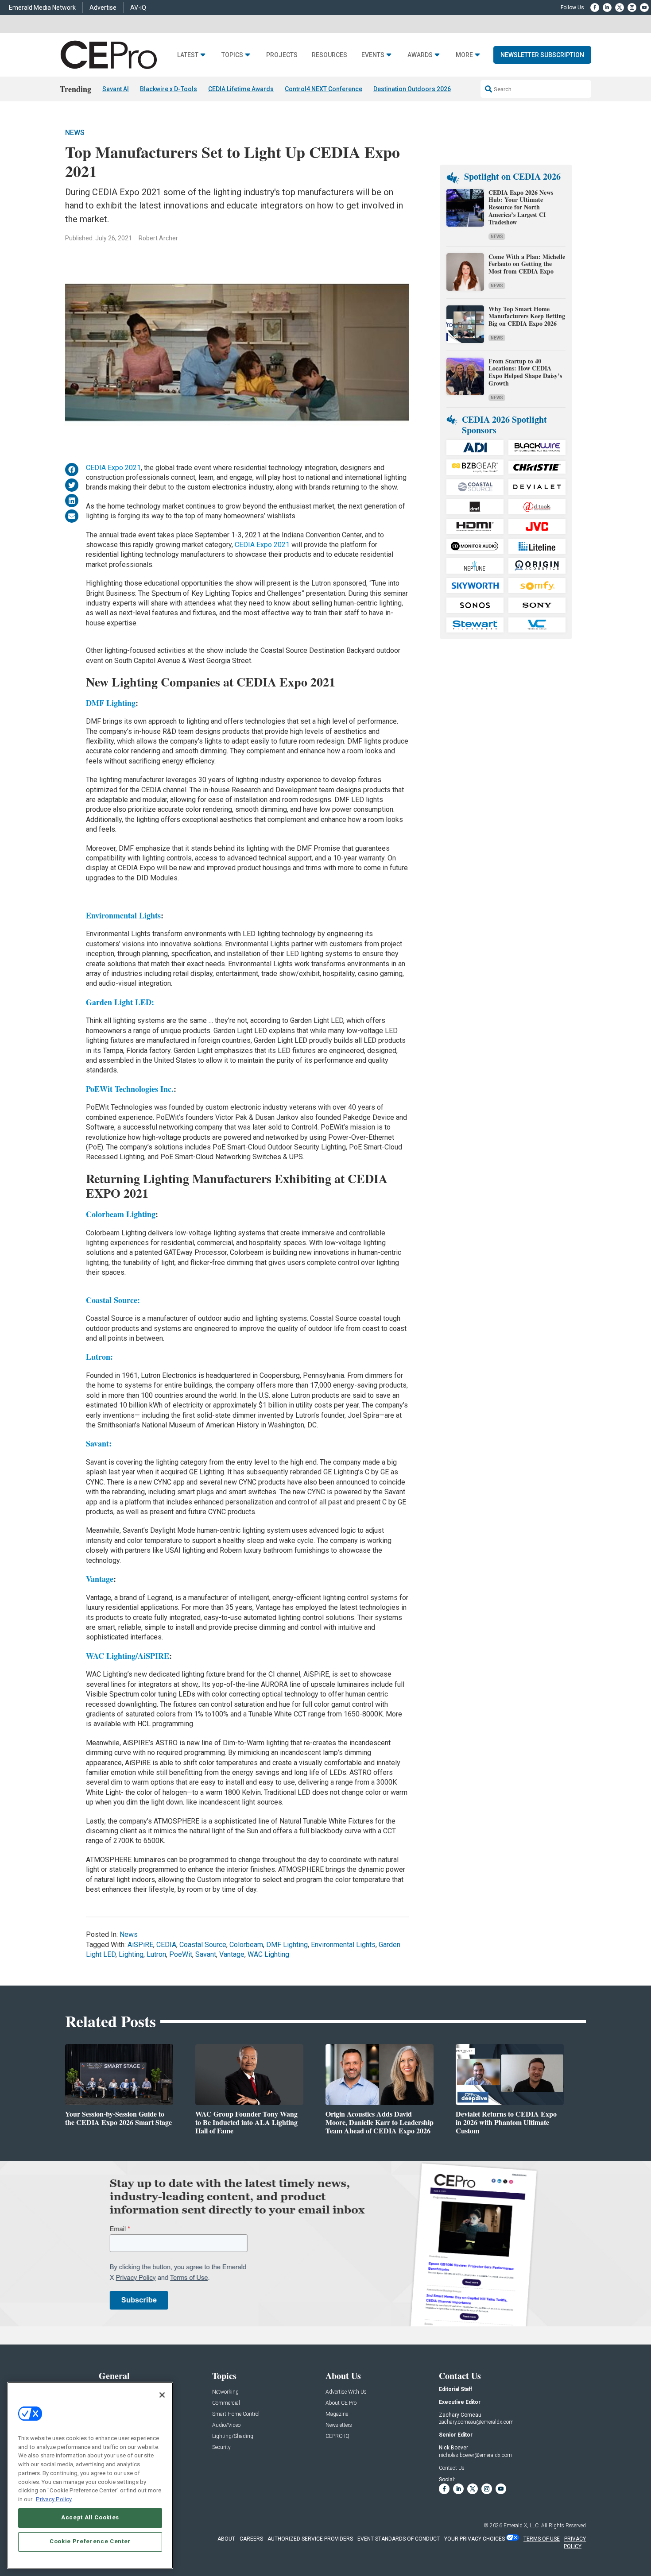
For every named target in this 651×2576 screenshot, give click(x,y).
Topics (232, 55)
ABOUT (226, 2539)
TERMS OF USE (542, 2539)
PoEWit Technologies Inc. (130, 1089)
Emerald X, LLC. (522, 2526)
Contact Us (452, 2468)
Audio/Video (226, 2425)
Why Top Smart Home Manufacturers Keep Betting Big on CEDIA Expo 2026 (527, 316)
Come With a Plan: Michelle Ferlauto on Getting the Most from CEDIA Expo (527, 264)
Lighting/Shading (233, 2436)
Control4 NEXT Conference (324, 89)
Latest (188, 55)
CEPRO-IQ (337, 2436)
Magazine (337, 2414)
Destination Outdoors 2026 (412, 89)
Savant (206, 1954)
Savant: (99, 1443)
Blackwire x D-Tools (169, 89)
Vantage (100, 1579)
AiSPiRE (140, 1945)
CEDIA (166, 1945)
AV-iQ (138, 8)
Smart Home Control (236, 2414)
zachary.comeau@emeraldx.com (476, 2422)
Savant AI (116, 89)
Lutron (156, 1954)
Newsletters (339, 2425)
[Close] (162, 2395)
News (75, 133)
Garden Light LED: (120, 1002)
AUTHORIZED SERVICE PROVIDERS (310, 2539)
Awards (420, 55)
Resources (329, 55)
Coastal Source (203, 1945)
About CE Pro (341, 2403)
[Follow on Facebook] (595, 8)
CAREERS (251, 2539)
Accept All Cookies (90, 2517)
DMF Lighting (111, 703)
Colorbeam (246, 1945)
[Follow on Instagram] (632, 8)
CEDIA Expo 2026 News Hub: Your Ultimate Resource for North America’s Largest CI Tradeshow (521, 207)
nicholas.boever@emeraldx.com (475, 2455)
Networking (225, 2392)
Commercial (226, 2403)
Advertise (103, 8)
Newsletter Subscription (542, 55)
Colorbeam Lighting (121, 1214)
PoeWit (181, 1954)
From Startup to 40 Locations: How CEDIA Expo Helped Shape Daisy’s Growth (525, 372)
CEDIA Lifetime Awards (241, 89)
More (464, 55)
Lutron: (99, 1357)
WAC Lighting (268, 1954)
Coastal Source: (113, 1300)
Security (221, 2447)
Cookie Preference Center (90, 2541)
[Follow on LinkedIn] (607, 8)
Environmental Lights (123, 915)
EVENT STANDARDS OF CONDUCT (399, 2539)
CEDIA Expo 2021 (113, 468)
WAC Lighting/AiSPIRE (128, 1656)
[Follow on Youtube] (644, 8)
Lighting (131, 1954)
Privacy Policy (54, 2499)
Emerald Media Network (42, 8)
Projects (282, 55)
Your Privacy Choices (475, 2539)
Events (373, 55)
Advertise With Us (346, 2392)
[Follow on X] (620, 8)
